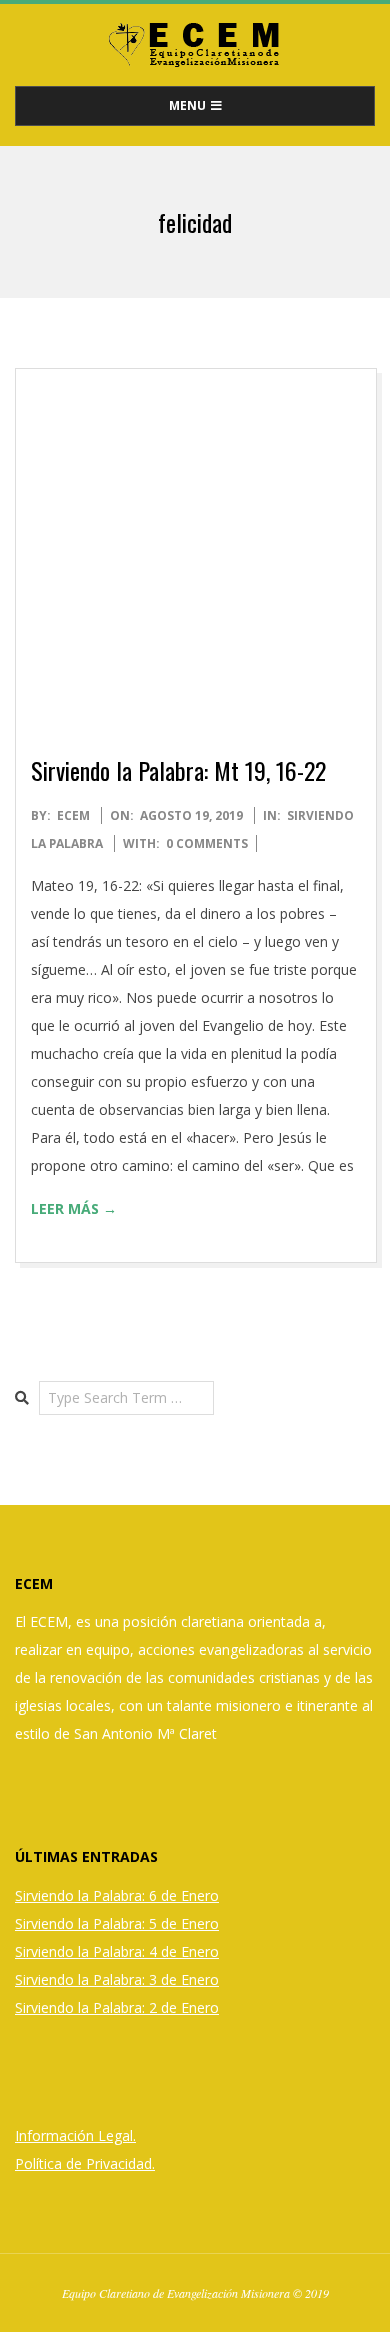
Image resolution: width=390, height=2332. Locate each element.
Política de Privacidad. (85, 2163)
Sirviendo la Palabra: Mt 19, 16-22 (178, 770)
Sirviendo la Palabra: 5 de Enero (117, 1923)
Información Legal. (75, 2135)
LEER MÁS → (74, 1208)
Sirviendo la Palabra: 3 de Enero (117, 1979)
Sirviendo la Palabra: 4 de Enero (117, 1951)
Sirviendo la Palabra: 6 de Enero (117, 1895)
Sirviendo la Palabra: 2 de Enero (117, 2007)
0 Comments (207, 843)
